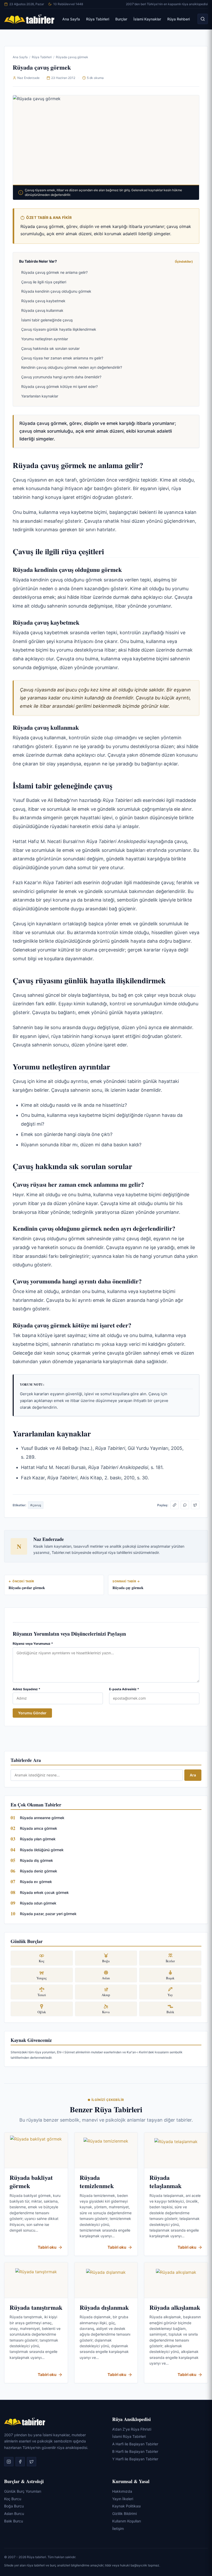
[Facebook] (20, 2462)
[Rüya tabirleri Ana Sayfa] (29, 19)
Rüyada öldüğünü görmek (42, 1850)
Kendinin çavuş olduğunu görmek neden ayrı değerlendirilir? (72, 367)
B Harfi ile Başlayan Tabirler (135, 2451)
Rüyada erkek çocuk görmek (44, 1892)
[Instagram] (9, 2462)
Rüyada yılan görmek (38, 1839)
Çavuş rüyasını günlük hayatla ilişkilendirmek (59, 329)
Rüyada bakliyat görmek (31, 2182)
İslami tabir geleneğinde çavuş (47, 320)
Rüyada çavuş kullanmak (42, 310)
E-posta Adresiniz (124, 1689)
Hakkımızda (122, 2491)
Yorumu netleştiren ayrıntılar (45, 339)
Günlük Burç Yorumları (23, 2491)
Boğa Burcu (14, 2506)
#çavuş (36, 1505)
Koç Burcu (13, 2499)
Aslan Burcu (14, 2514)
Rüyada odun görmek (38, 1903)
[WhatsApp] (185, 1505)
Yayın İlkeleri (123, 2499)
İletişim (118, 2529)
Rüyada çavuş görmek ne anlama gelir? (54, 272)
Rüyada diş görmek (36, 1860)
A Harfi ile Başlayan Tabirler (135, 2444)
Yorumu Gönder (32, 1713)
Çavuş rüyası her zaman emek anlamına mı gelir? (62, 358)
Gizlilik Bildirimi (124, 2514)
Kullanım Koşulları (127, 2521)
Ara (193, 1775)
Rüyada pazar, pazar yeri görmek (48, 1914)
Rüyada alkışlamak (175, 2307)
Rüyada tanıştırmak (36, 2307)
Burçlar (121, 19)
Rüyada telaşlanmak (165, 2182)
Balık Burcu (14, 2521)
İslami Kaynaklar (147, 19)
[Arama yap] (203, 19)
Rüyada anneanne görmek (42, 1818)
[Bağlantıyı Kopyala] (175, 1505)
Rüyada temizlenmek (97, 2182)
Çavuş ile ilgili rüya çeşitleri (44, 282)
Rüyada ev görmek (36, 1882)
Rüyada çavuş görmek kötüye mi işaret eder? (59, 386)
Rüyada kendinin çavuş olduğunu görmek (56, 291)
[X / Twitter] (195, 1505)
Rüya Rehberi (179, 19)
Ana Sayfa (71, 19)
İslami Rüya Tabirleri (129, 2436)
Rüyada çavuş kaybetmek (43, 301)
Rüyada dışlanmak (104, 2307)
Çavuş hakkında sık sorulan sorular (50, 348)
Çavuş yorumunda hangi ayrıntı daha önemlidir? (61, 377)
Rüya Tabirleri (98, 19)
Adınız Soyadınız (26, 1689)
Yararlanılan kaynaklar (40, 396)
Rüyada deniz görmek (39, 1871)
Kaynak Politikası (126, 2506)
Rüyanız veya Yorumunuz (33, 1644)
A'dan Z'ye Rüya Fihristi (132, 2429)
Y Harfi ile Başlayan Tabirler (135, 2459)
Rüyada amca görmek (39, 1828)
